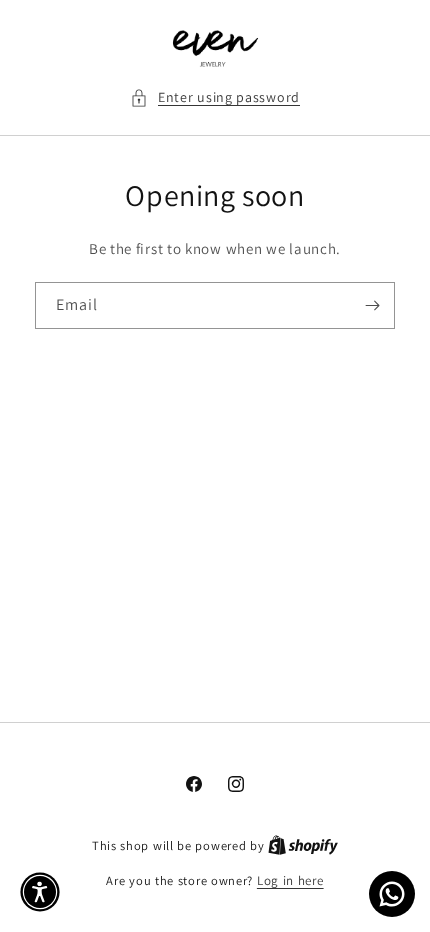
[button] (215, 97)
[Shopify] (303, 845)
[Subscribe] (372, 305)
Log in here (290, 880)
